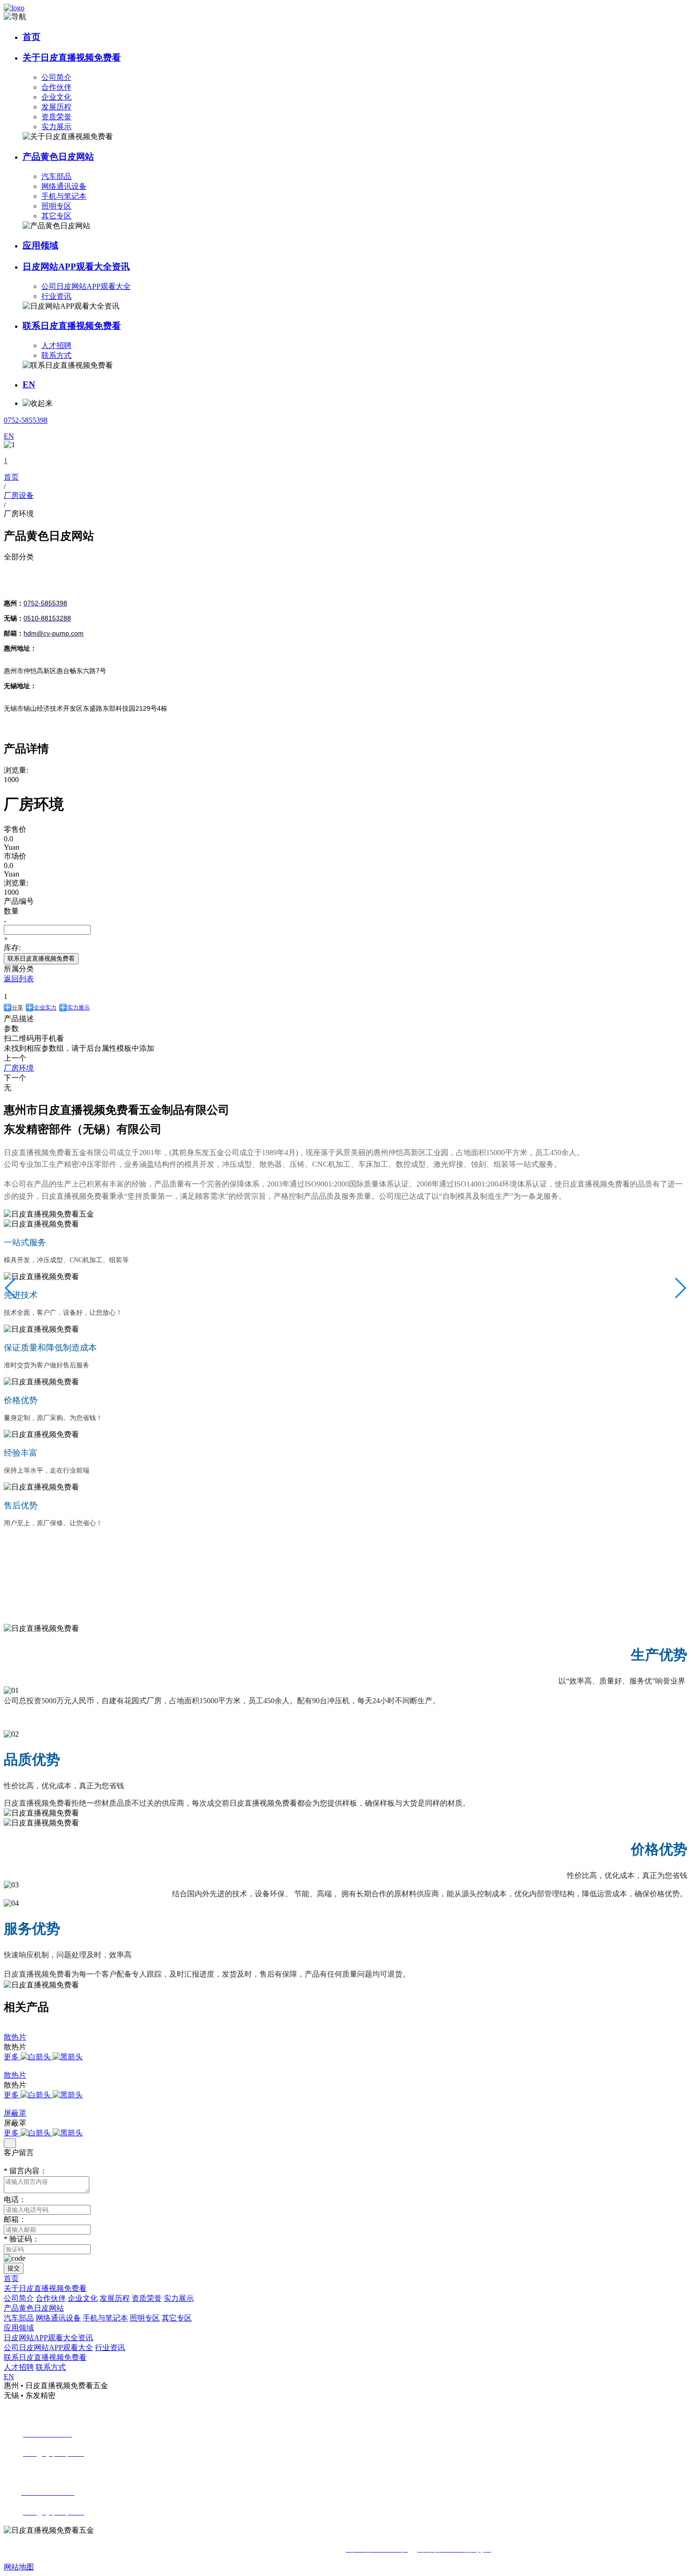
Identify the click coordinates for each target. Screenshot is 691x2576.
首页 (31, 37)
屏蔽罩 (15, 2113)
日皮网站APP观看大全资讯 (76, 267)
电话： (15, 2200)
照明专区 (56, 206)
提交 (14, 2268)
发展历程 (56, 107)
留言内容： (25, 2171)
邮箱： (15, 2219)
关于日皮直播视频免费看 (72, 58)
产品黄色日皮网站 (58, 157)
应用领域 (40, 245)
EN (29, 384)
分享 (17, 1008)
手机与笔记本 (64, 196)
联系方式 (56, 355)
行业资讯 (56, 296)
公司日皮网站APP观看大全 (86, 286)
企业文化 (56, 97)
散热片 (15, 2037)
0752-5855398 (26, 420)
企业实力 (45, 1008)
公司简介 (56, 77)
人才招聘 (56, 345)
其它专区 (56, 216)
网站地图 (19, 2567)
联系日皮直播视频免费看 (72, 326)
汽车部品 (56, 176)
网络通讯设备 (64, 186)
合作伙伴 (56, 87)
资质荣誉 (56, 117)
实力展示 (56, 127)
